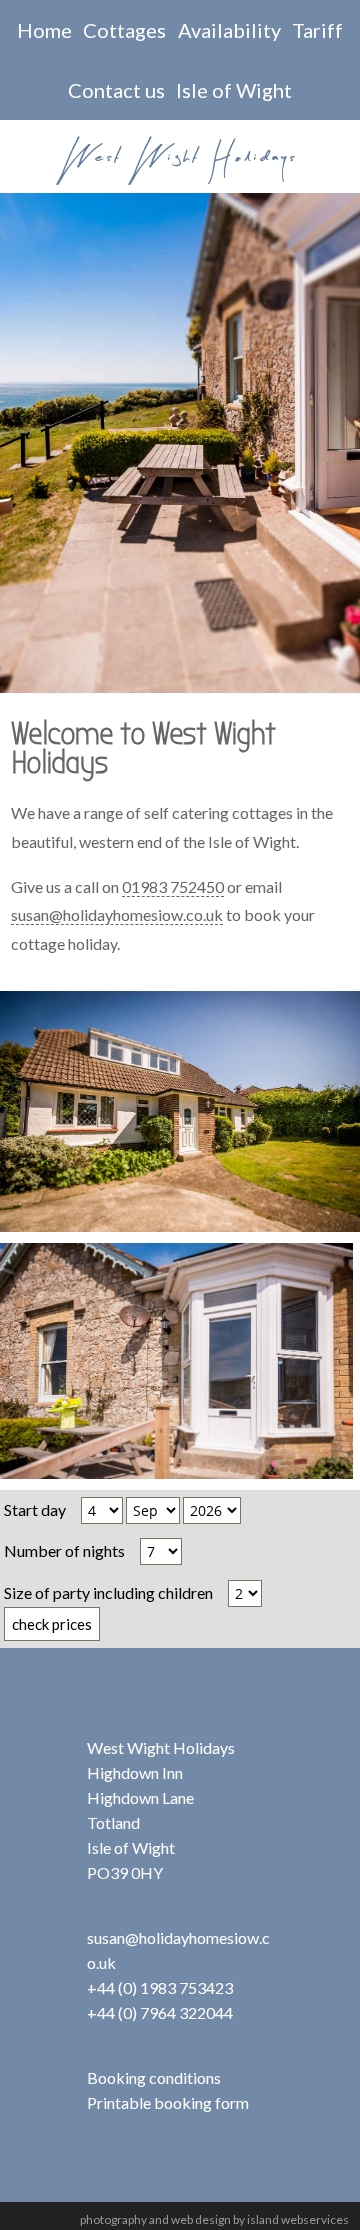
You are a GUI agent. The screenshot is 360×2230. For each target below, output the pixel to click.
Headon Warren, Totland (176, 1273)
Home (44, 30)
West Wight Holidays (180, 157)
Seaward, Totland (180, 1021)
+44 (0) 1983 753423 (160, 1987)
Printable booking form (168, 2102)
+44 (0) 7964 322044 (160, 2012)
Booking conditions (154, 2077)
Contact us (116, 90)
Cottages (124, 30)
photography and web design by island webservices (214, 2219)
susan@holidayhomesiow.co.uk (117, 914)
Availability (229, 30)
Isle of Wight (234, 90)
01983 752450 (173, 886)
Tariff (317, 30)
